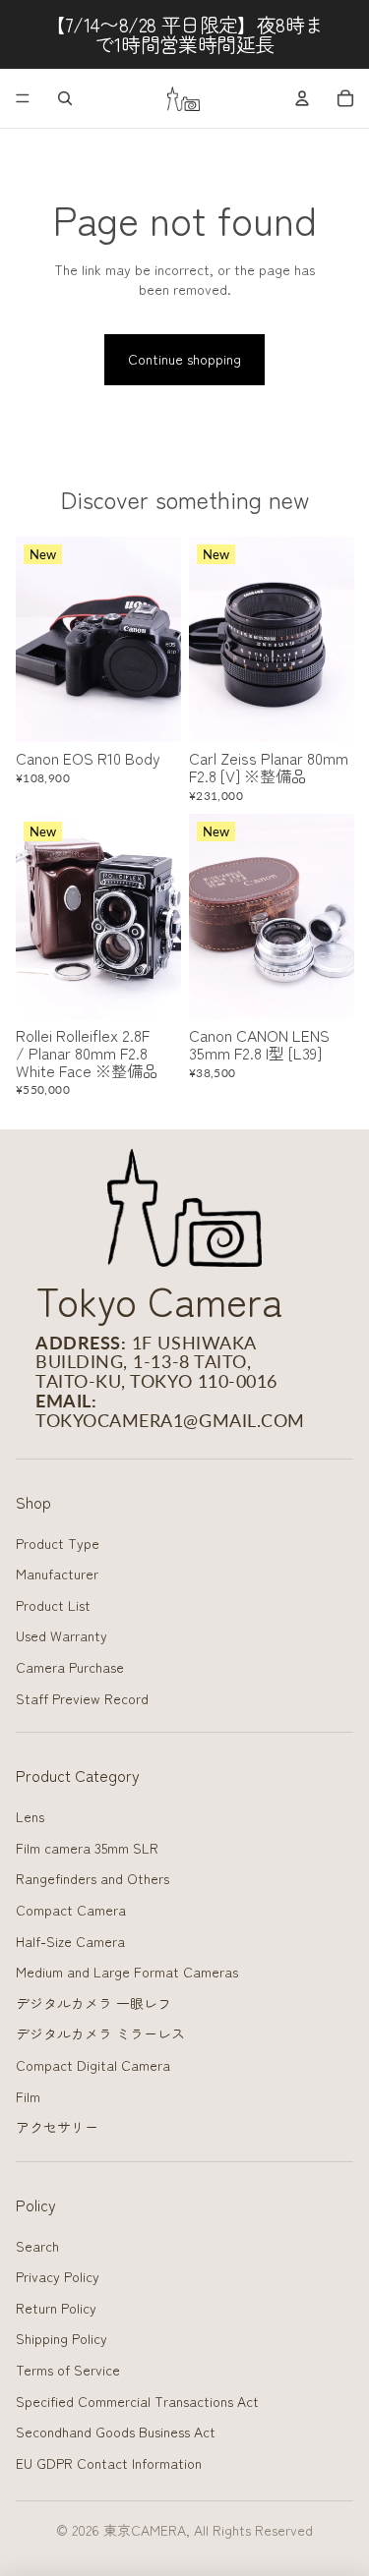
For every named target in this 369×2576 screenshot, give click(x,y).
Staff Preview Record (82, 1698)
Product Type (58, 1543)
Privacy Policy (58, 2276)
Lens (30, 1816)
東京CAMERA (145, 2530)
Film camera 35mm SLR (87, 1848)
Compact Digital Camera (93, 2065)
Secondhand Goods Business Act (116, 2432)
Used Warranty (61, 1635)
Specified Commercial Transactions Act (137, 2401)
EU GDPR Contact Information (109, 2463)
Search (37, 2246)
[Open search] (65, 98)
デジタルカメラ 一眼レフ (93, 2003)
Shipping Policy (61, 2338)
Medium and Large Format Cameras (127, 1972)
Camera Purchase (70, 1667)
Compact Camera (71, 1910)
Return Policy (56, 2308)
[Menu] (23, 98)
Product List (53, 1605)
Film (28, 2096)
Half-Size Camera (70, 1941)
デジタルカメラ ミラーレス (100, 2033)
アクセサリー (57, 2127)
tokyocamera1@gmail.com (170, 1420)
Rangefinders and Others (92, 1878)
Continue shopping (184, 359)
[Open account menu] (302, 98)
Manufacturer (57, 1574)
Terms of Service (68, 2370)
